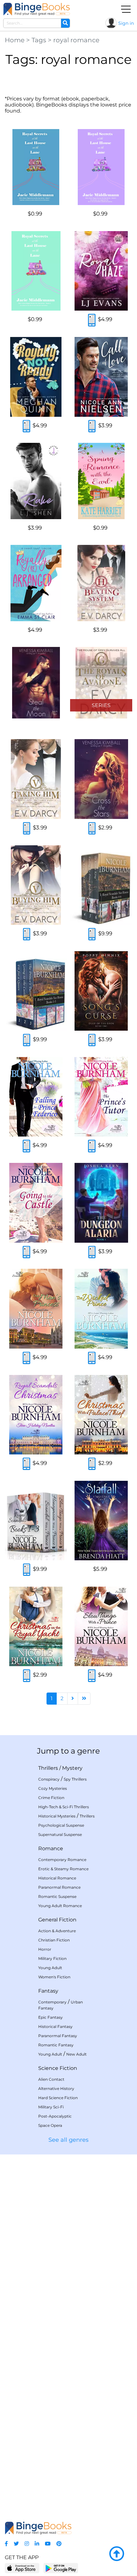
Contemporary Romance (62, 1860)
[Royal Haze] (101, 271)
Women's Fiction (54, 1977)
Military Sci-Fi (51, 2107)
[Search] (65, 23)
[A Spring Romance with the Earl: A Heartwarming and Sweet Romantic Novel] (101, 481)
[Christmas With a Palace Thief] (101, 1415)
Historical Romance (57, 1878)
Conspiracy (49, 1779)
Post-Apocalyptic (55, 2116)
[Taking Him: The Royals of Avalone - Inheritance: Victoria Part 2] (36, 779)
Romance (51, 1848)
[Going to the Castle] (36, 1203)
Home (15, 40)
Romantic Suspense (57, 1896)
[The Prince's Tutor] (101, 1097)
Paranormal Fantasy (58, 2036)
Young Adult (50, 1968)
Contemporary (52, 2002)
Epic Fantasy (50, 2017)
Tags (39, 40)
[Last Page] (84, 1699)
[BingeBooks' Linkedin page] (37, 2544)
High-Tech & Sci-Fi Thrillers (64, 1807)
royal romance (76, 40)
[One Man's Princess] (36, 1309)
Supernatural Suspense (60, 1834)
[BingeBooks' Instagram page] (27, 2544)
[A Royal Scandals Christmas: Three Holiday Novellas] (36, 1415)
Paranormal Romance (59, 1887)
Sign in (126, 23)
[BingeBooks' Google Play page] (61, 2568)
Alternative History (56, 2088)
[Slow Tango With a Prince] (101, 1626)
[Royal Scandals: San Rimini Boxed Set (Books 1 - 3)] (36, 991)
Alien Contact (51, 2079)
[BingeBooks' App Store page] (22, 2568)
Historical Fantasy (55, 2026)
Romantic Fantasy (56, 2045)
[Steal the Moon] (36, 683)
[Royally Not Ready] (36, 377)
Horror (45, 1949)
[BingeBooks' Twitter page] (16, 2544)
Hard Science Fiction (58, 2098)
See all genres (68, 2140)
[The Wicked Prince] (101, 1309)
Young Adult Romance (60, 1906)
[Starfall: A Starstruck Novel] (101, 1521)
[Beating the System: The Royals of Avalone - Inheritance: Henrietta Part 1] (101, 583)
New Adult (76, 2054)
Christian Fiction (54, 1940)
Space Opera (50, 2125)
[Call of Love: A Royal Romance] (101, 377)
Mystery (72, 1768)
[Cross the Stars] (101, 779)
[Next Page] (73, 1699)
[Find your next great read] (37, 9)
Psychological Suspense (61, 1825)
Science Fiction (58, 2068)
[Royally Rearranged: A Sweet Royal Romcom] (36, 583)
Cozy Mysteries (53, 1788)
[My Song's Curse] (101, 991)
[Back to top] (117, 2554)
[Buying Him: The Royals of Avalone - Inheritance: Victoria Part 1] (36, 885)
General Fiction (57, 1920)
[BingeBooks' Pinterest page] (59, 2544)
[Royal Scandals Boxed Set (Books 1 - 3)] (36, 1521)
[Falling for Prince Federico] (36, 1097)
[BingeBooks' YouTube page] (48, 2544)
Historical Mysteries (57, 1816)
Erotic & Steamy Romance (63, 1869)
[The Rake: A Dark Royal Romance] (36, 481)
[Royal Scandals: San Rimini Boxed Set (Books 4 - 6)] (101, 885)
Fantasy (48, 1991)
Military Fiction (52, 1958)
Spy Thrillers (75, 1779)
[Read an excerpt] (92, 321)
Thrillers (48, 1768)
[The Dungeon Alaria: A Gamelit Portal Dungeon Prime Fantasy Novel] (101, 1203)
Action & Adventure (57, 1931)
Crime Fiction (51, 1798)
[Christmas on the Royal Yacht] (36, 1626)
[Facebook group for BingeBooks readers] (6, 2544)
